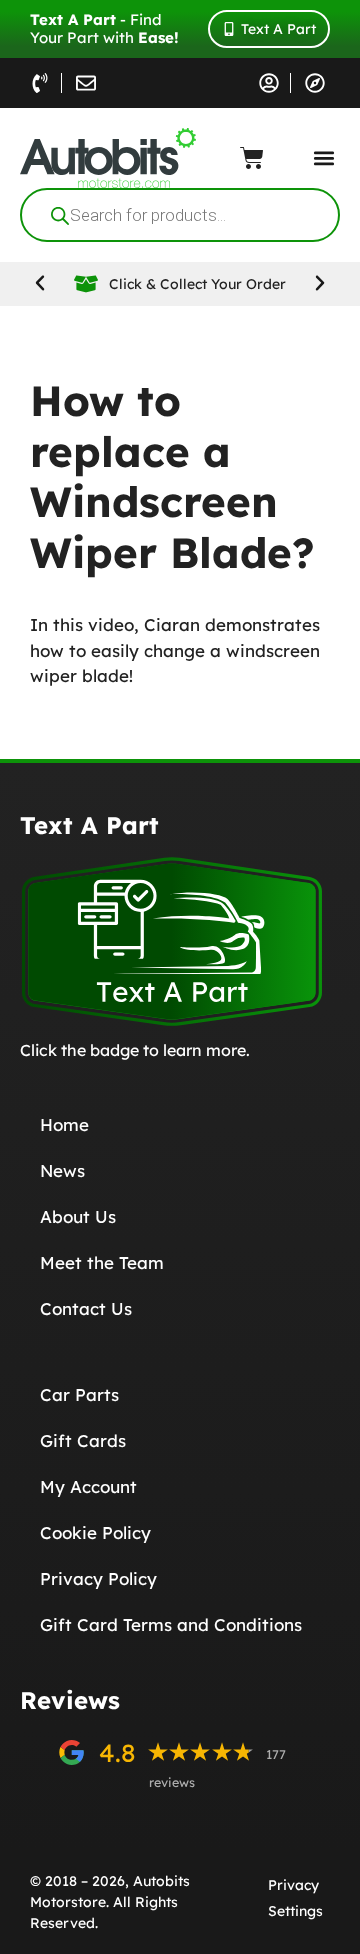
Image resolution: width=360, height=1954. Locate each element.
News (62, 1170)
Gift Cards (83, 1440)
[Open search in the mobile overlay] (180, 215)
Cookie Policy (95, 1532)
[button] (323, 158)
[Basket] (252, 158)
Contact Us (86, 1308)
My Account (88, 1486)
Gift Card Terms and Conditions (171, 1624)
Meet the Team (102, 1262)
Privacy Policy (98, 1578)
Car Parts (79, 1394)
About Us (78, 1216)
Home (64, 1124)
